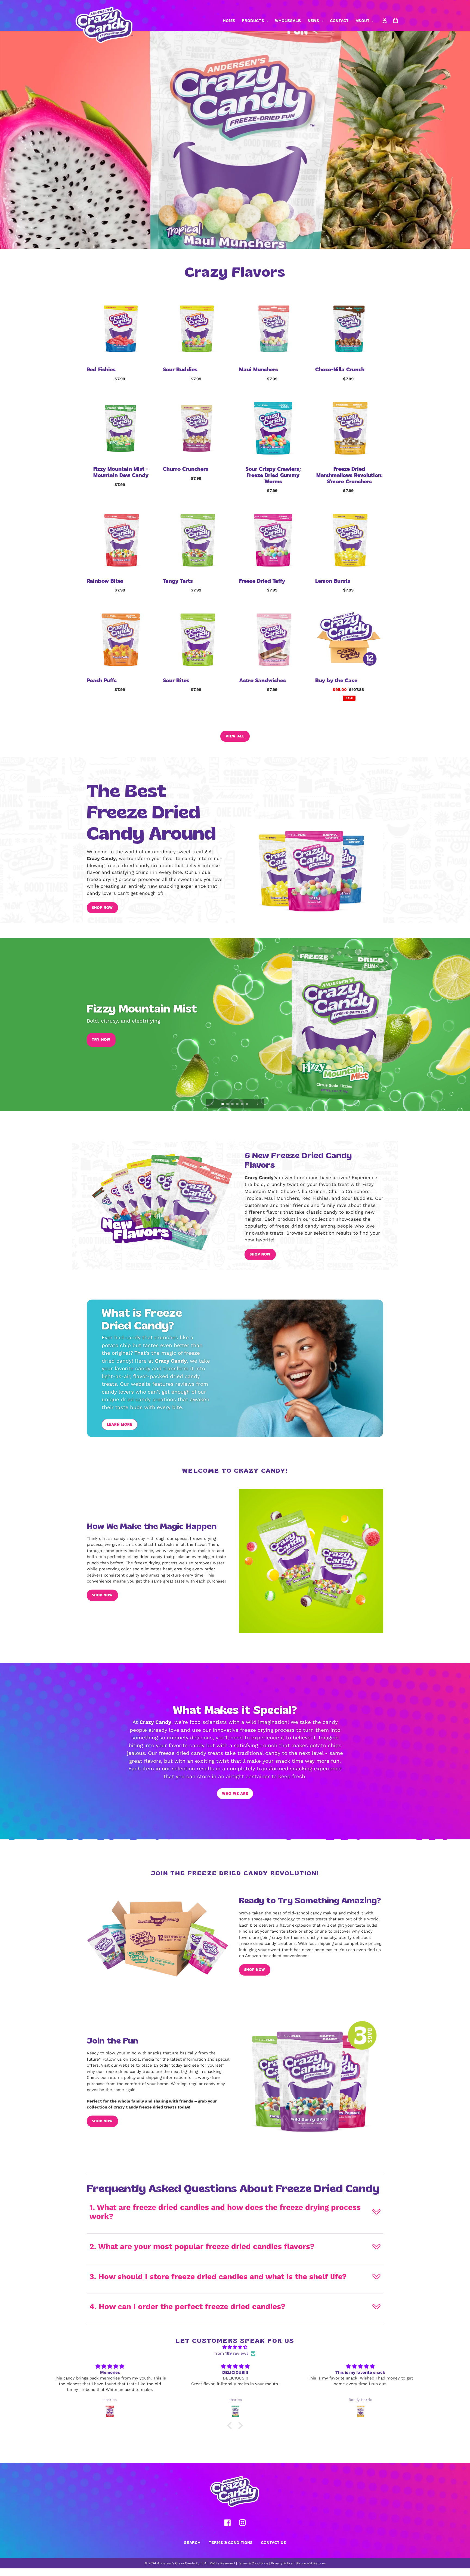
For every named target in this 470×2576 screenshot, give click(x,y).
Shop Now (102, 908)
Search (192, 2542)
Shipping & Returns (311, 2563)
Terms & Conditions (231, 2542)
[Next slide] (258, 1104)
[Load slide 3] (233, 1104)
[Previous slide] (212, 1104)
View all (235, 736)
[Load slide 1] (223, 1104)
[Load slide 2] (228, 1104)
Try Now (101, 1040)
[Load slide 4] (238, 1104)
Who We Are (235, 1794)
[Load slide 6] (248, 1104)
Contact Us (273, 2542)
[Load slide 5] (243, 1104)
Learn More (120, 1424)
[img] (235, 2347)
